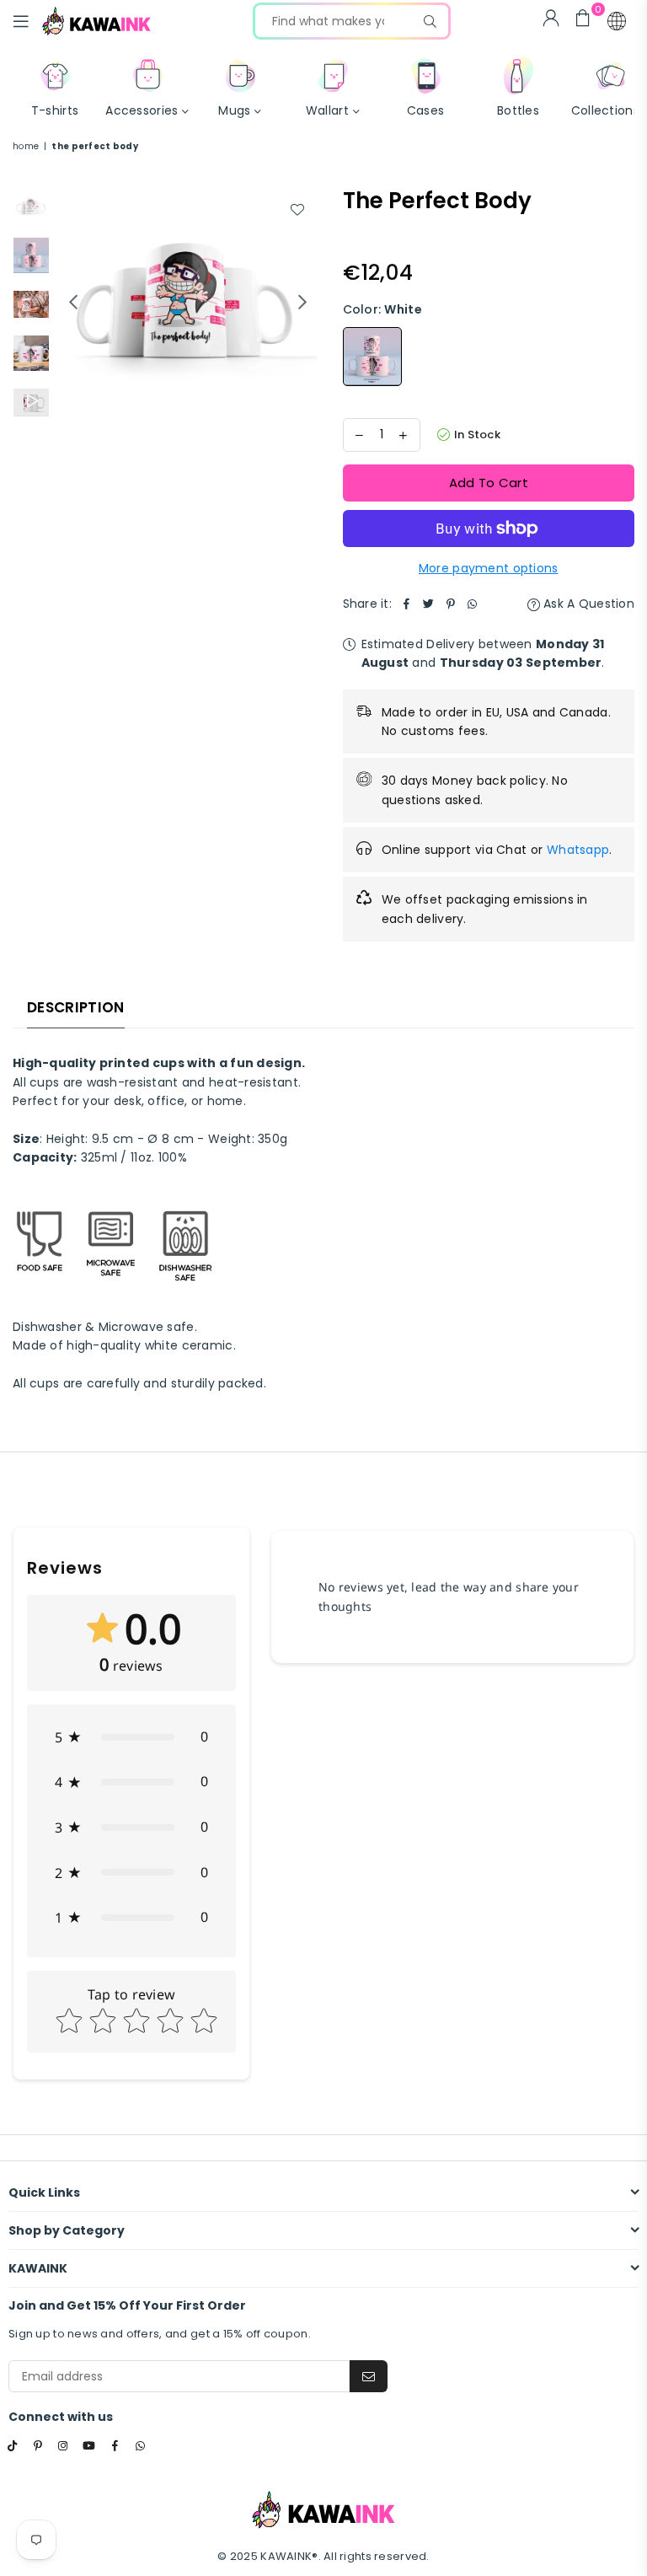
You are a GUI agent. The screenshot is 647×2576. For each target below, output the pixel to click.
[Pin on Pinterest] (451, 604)
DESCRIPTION (76, 1007)
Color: (382, 309)
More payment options (489, 568)
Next (303, 301)
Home (26, 146)
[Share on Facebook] (407, 604)
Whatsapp (578, 850)
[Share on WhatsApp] (473, 604)
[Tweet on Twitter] (429, 604)
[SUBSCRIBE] (369, 2376)
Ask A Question (587, 604)
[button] (617, 21)
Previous (73, 301)
